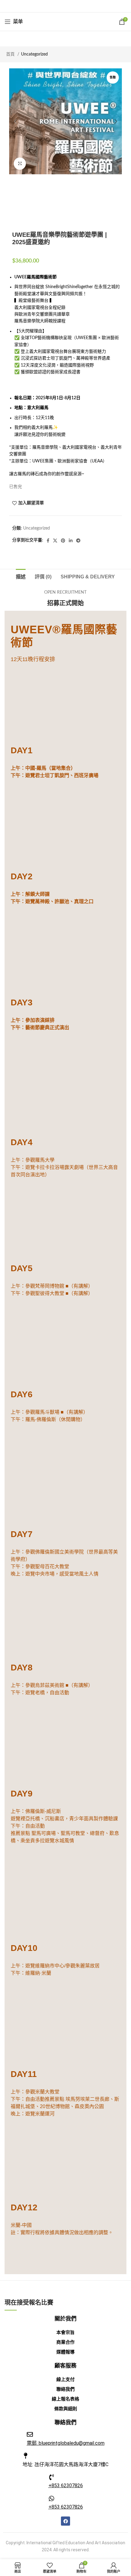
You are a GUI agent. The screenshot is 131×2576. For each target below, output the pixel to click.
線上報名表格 (65, 2399)
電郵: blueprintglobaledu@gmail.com (66, 2443)
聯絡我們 (65, 2389)
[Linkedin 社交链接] (73, 6)
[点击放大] (20, 164)
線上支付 (65, 2379)
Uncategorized (34, 54)
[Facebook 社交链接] (50, 6)
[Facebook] (65, 2521)
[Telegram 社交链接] (80, 6)
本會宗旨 (65, 2332)
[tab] (21, 576)
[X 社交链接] (57, 6)
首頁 (11, 54)
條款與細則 (66, 2409)
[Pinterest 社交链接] (65, 6)
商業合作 (65, 2342)
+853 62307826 (66, 2486)
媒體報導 (65, 2352)
